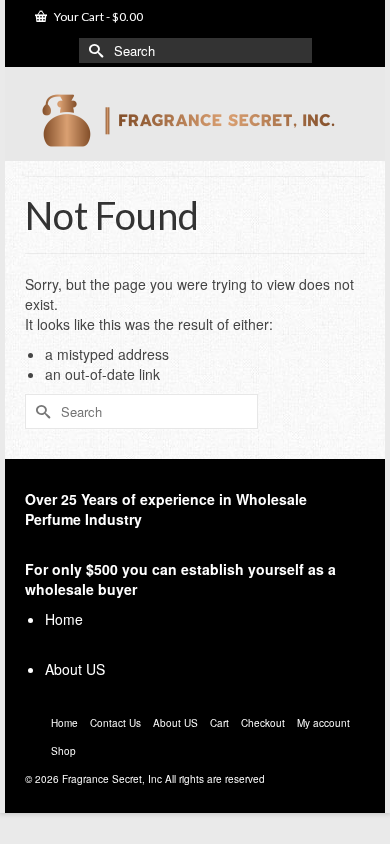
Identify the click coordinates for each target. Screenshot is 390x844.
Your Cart (97, 16)
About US (75, 669)
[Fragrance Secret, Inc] (195, 120)
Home (64, 619)
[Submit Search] (94, 50)
